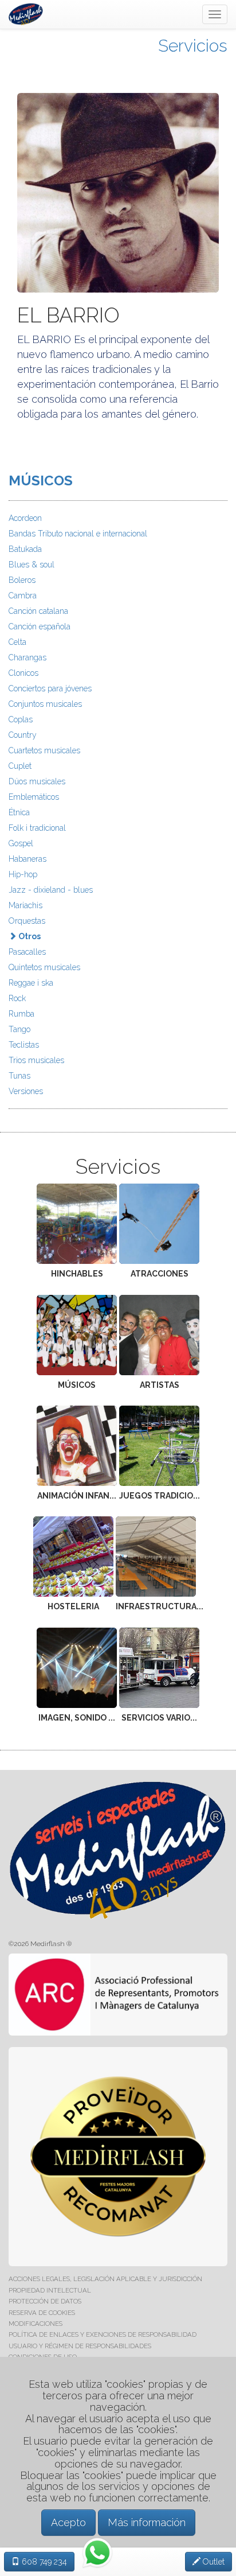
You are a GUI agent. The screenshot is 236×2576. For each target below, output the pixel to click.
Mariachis (25, 905)
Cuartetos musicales (44, 750)
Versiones (26, 1091)
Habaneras (27, 859)
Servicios (193, 46)
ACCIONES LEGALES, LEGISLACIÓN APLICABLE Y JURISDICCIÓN (105, 2279)
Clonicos (23, 673)
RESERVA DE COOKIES (42, 2313)
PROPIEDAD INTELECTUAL (50, 2290)
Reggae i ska (31, 983)
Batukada (25, 549)
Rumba (21, 1014)
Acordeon (25, 518)
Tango (19, 1029)
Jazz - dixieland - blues (51, 890)
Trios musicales (36, 1060)
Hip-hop (23, 874)
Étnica (19, 812)
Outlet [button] (213, 2562)
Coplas (21, 719)
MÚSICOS (41, 480)
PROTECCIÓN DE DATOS (45, 2301)
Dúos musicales (37, 781)
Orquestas (27, 921)
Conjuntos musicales (45, 704)
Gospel (21, 843)
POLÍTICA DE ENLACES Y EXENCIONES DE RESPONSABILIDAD (103, 2334)
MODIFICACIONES (36, 2324)
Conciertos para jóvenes (50, 688)
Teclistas (24, 1045)
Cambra (23, 596)
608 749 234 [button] (43, 2562)
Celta (17, 642)
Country (23, 735)
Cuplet (20, 766)
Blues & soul (32, 565)
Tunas (19, 1076)
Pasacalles (27, 952)
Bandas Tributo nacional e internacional (78, 534)
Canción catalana (38, 611)
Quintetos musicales (44, 967)
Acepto (68, 2522)
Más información (147, 2522)
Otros (29, 936)
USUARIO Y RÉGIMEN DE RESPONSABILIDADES (80, 2346)
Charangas (27, 657)
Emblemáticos (34, 797)
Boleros (22, 580)
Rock (17, 998)
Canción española (40, 627)
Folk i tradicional (37, 828)
